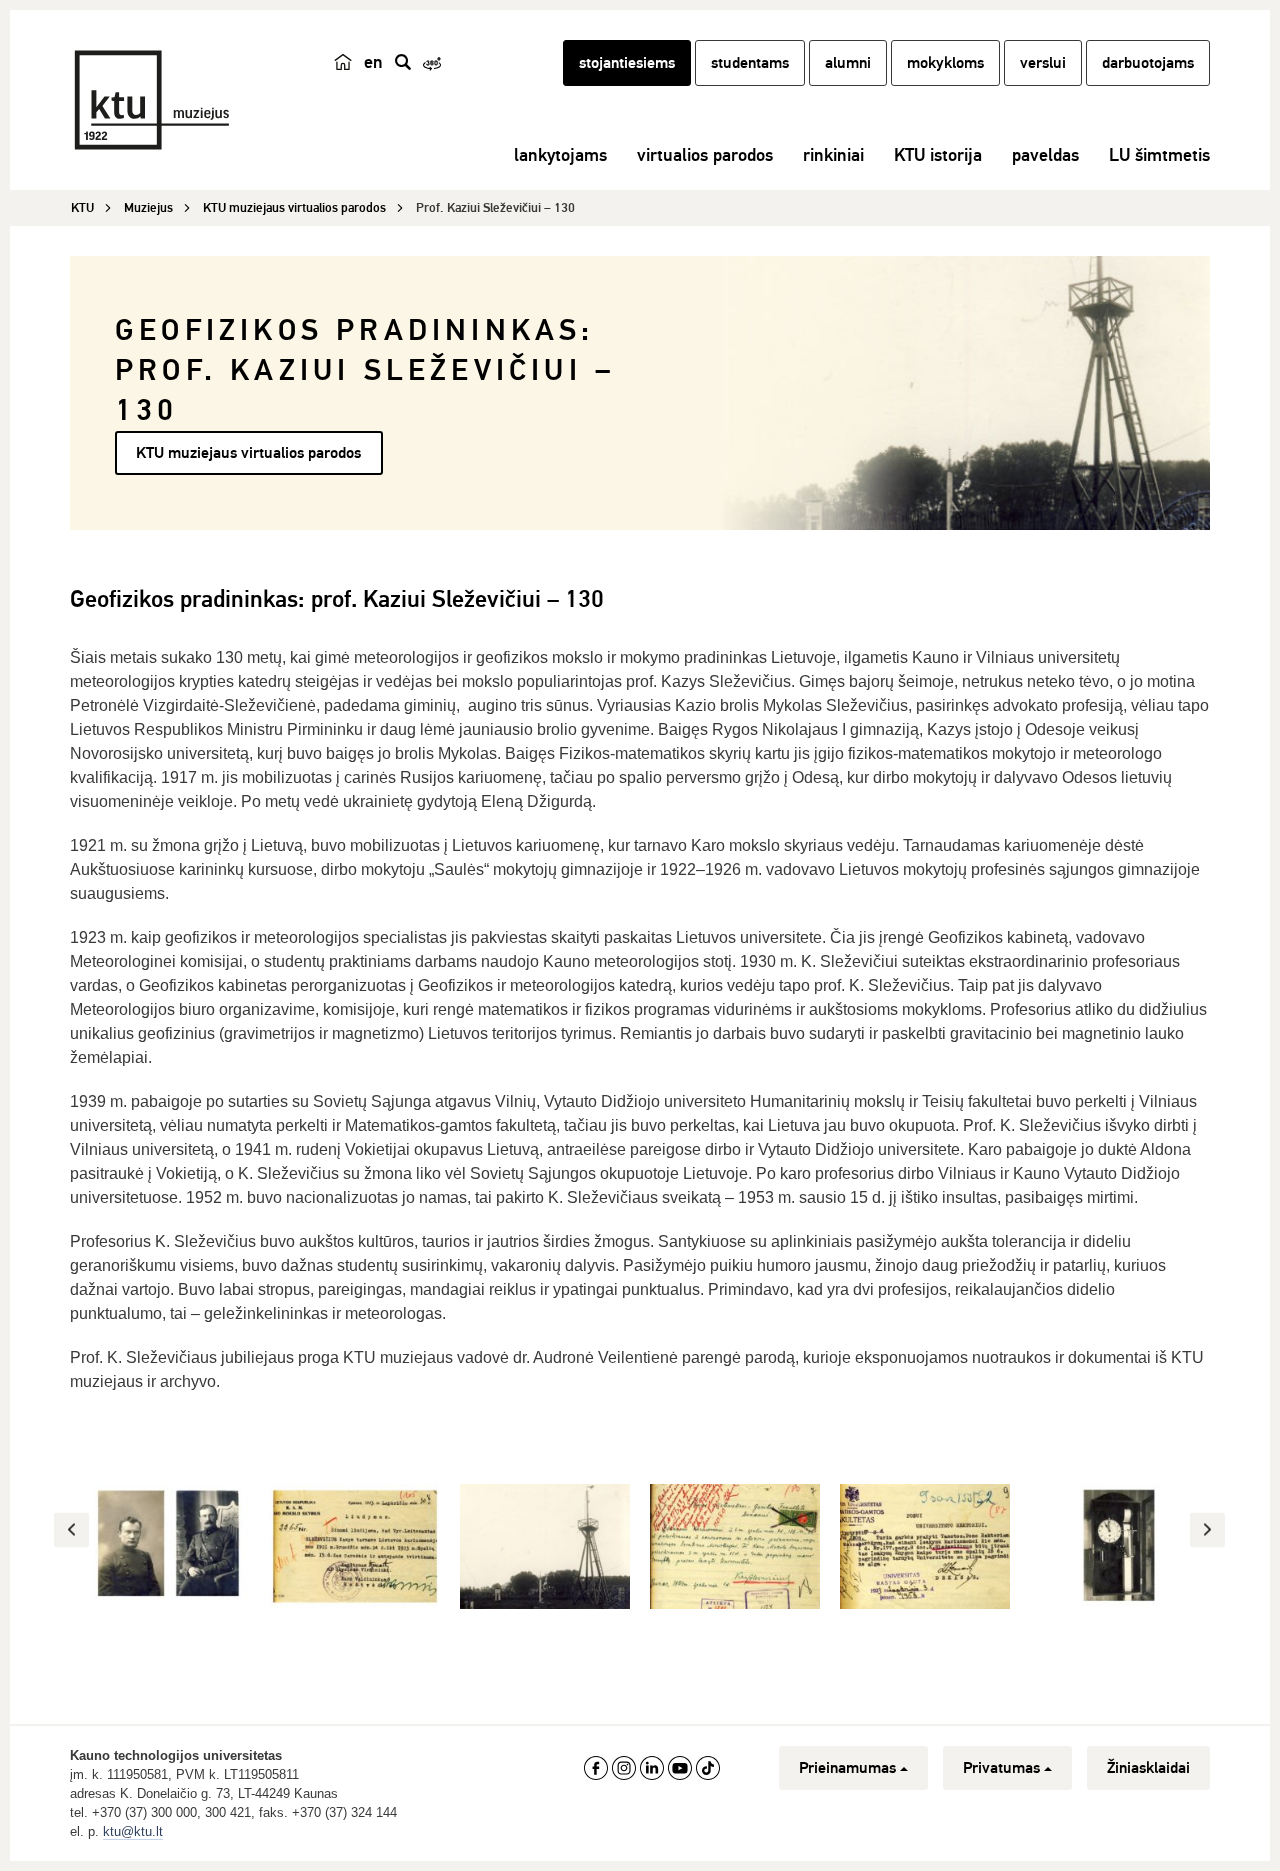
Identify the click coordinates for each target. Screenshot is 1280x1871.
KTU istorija (938, 155)
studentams (750, 63)
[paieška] (403, 62)
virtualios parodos (705, 155)
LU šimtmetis (1159, 155)
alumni (848, 63)
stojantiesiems (627, 63)
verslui (1043, 63)
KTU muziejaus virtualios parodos (248, 453)
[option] (165, 1546)
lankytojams (560, 155)
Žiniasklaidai (1148, 1768)
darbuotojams (1148, 63)
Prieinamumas (847, 1768)
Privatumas (1001, 1768)
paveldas (1045, 155)
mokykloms (945, 63)
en (373, 62)
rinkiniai (833, 155)
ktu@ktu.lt (133, 1831)
